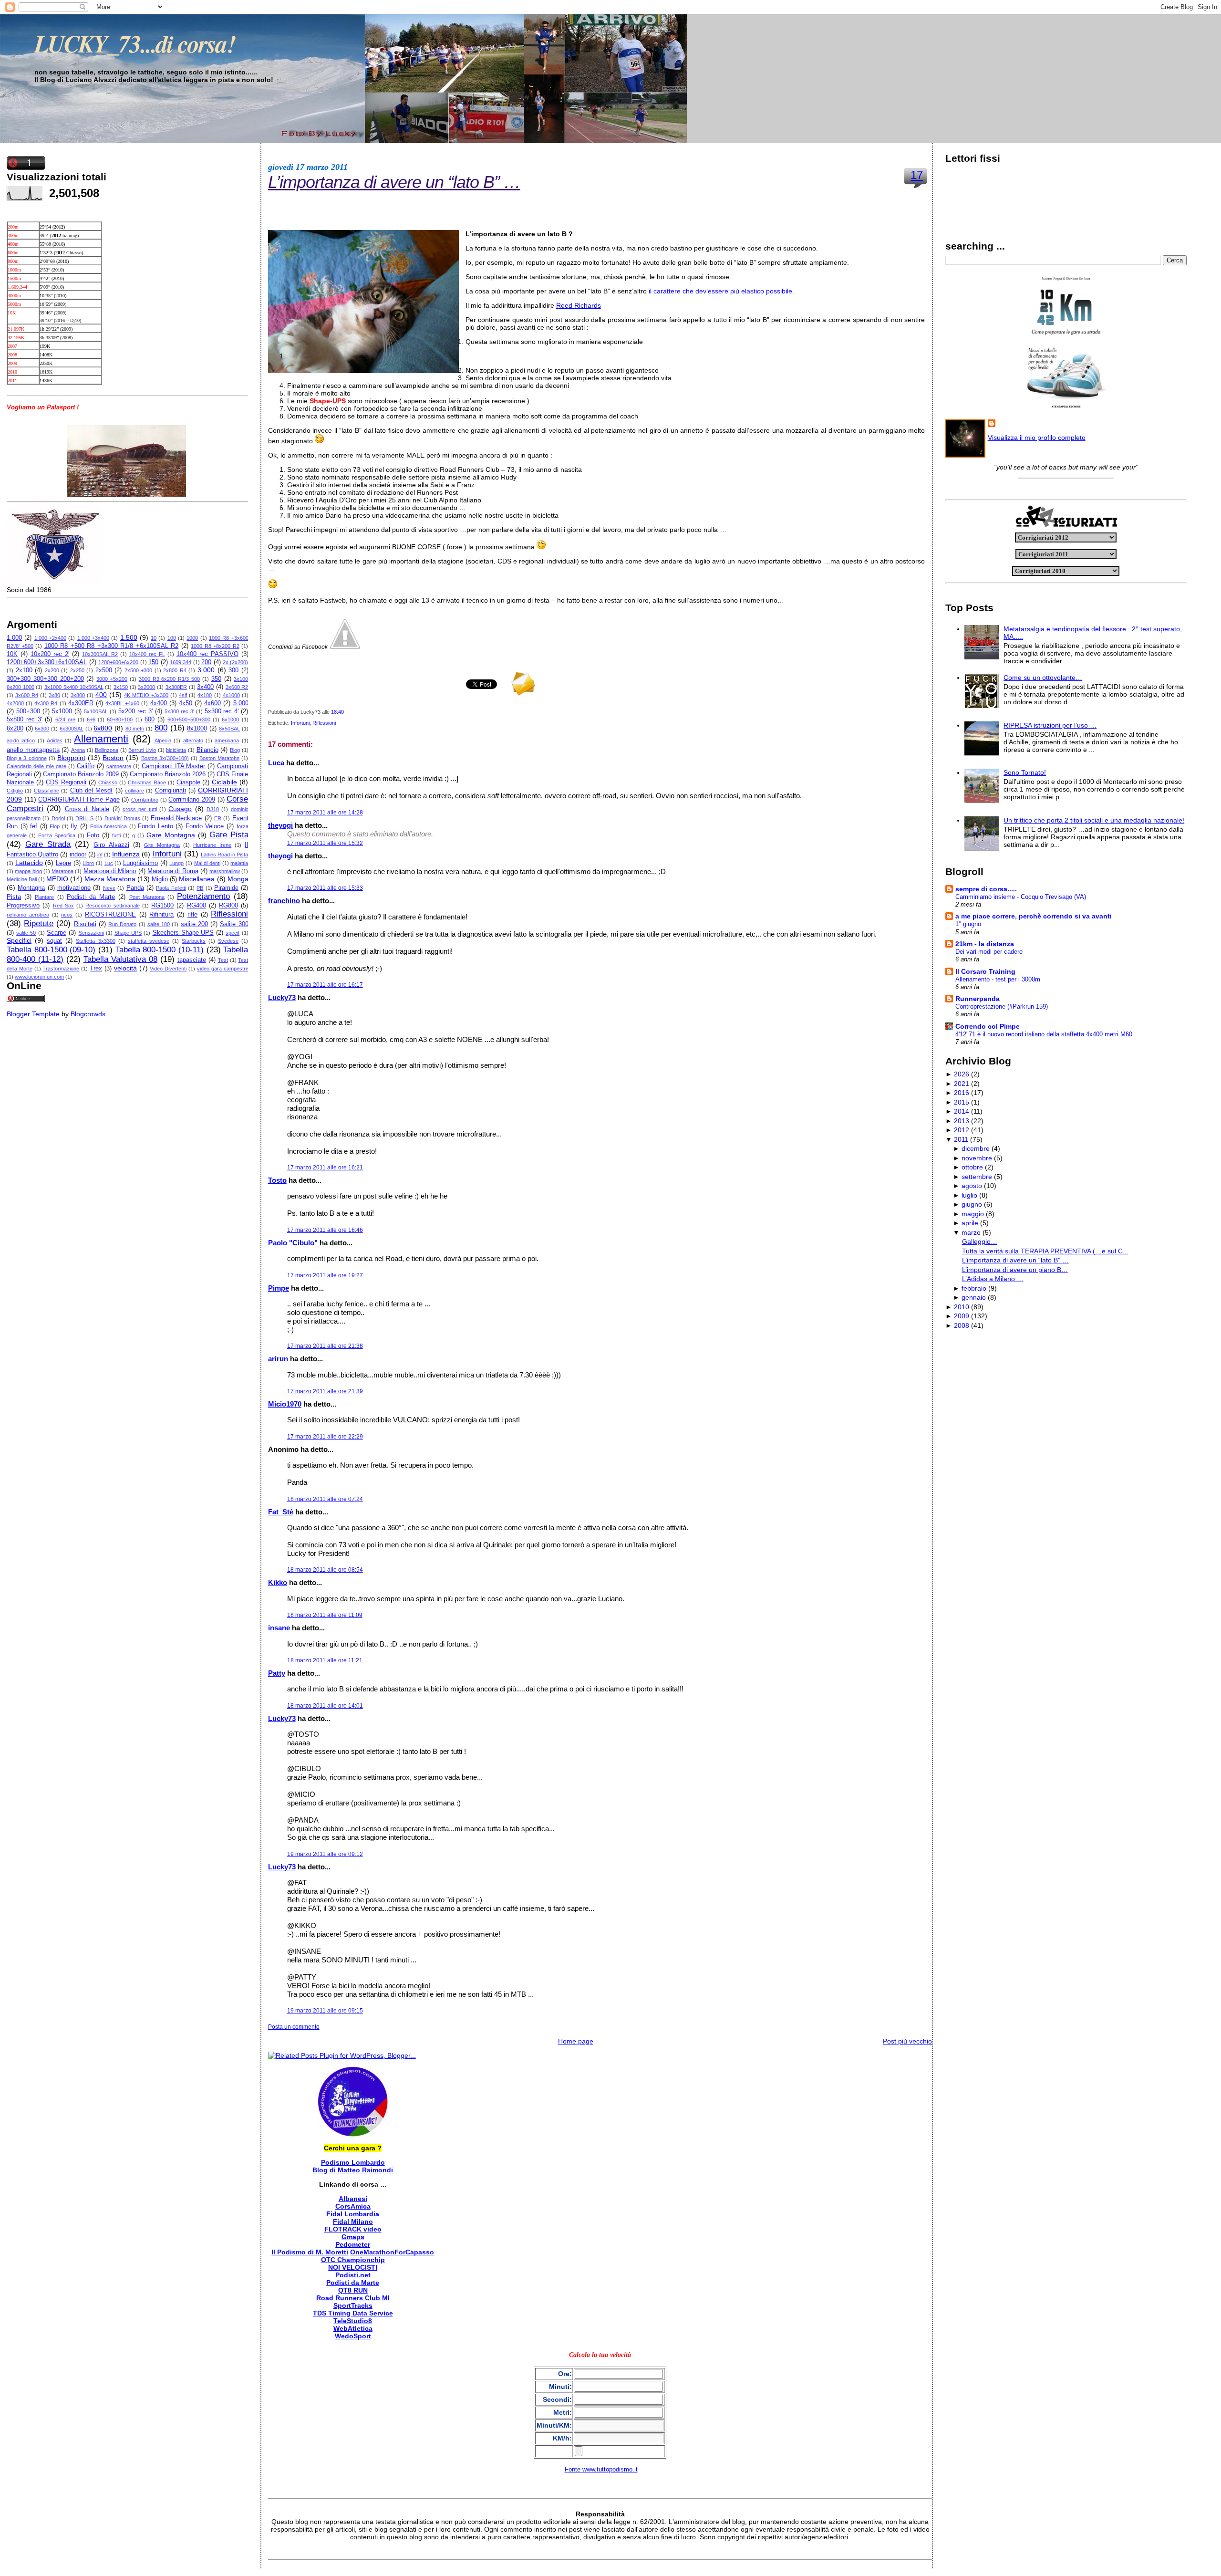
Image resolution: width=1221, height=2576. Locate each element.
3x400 (205, 687)
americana (227, 740)
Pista (14, 897)
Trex (96, 969)
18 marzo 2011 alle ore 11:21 (325, 1660)
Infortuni (167, 854)
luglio (969, 1195)
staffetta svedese (149, 941)
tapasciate (192, 960)
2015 (962, 1102)
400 (101, 695)
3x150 (121, 687)
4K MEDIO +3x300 (146, 695)
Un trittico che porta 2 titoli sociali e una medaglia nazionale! (1094, 820)
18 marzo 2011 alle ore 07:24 (325, 1499)
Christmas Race (147, 782)
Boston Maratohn (219, 758)
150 (153, 662)
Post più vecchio (907, 2041)
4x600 (212, 703)
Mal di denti (207, 863)
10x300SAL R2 (100, 654)
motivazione (74, 888)
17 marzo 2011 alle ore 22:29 (325, 1437)
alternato (193, 740)
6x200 (15, 729)
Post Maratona (147, 897)
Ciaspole (188, 782)
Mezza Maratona (110, 879)
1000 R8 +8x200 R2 (215, 646)
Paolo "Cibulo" (293, 1243)
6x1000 (230, 720)
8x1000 (197, 729)
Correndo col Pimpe (988, 1026)
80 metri (135, 729)
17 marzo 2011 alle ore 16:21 (325, 1168)
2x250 (77, 670)
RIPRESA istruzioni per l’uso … (1050, 725)
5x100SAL (96, 711)
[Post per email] (346, 712)
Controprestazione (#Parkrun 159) (1002, 1006)
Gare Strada (48, 844)
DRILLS (84, 818)
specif (233, 933)
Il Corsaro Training (985, 971)
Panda (135, 888)
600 (150, 720)
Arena (78, 750)
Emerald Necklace (176, 818)
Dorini (58, 818)
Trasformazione (61, 969)
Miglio (160, 879)
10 (154, 638)
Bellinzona (107, 750)
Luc (109, 863)
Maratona (62, 871)
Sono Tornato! (1025, 772)
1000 (192, 638)
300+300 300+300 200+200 (45, 679)
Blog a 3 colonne (27, 758)
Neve (109, 888)
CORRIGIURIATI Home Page (79, 800)
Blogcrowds (88, 1014)
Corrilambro (145, 800)
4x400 (159, 703)
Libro (88, 863)
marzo (971, 1232)
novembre (977, 1158)
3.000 (206, 670)
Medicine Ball (22, 879)
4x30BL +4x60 (122, 703)
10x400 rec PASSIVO (207, 654)
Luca (276, 763)
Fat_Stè (281, 1512)
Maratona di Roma (173, 871)
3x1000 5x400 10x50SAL (74, 687)
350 (216, 679)
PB (200, 888)
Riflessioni (229, 914)
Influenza (126, 854)
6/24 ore (65, 720)
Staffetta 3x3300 (95, 941)
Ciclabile (224, 782)
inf (100, 855)
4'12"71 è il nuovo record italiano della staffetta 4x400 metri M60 (1044, 1034)
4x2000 (15, 703)
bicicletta (176, 750)
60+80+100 (120, 720)
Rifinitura (161, 915)
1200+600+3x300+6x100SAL (47, 662)
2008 (962, 1325)
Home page (576, 2041)
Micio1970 (285, 1404)
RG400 (197, 906)
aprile (970, 1223)
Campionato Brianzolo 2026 (168, 774)
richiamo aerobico (28, 915)
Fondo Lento (155, 826)
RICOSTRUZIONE (110, 915)
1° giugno (968, 924)
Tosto (277, 1180)
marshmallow (225, 871)
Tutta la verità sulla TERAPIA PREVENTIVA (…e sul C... (1045, 1251)
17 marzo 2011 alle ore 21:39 (325, 1391)
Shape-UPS (128, 933)
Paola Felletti (171, 888)
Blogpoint (71, 758)
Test (223, 960)
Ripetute (39, 923)
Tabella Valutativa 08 (120, 959)
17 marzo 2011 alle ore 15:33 (325, 888)
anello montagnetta (33, 750)
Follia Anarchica (109, 826)
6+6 (91, 720)
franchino (284, 901)
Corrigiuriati (171, 791)
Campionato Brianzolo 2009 (81, 774)
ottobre (972, 1167)
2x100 (24, 670)
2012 (962, 1130)
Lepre (63, 863)
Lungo (176, 863)
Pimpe (279, 1288)
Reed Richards (579, 305)
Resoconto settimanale (112, 906)
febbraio (974, 1288)
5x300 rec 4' (222, 711)
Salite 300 (234, 924)
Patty (277, 1673)
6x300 (42, 729)
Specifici (19, 940)
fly (74, 826)
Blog (235, 750)
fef (34, 826)
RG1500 (162, 906)
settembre (977, 1177)
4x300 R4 (46, 703)
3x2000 (146, 687)
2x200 (52, 670)
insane (279, 1628)
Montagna (31, 888)
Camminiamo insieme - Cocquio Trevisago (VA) (1021, 897)
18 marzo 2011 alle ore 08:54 (325, 1570)
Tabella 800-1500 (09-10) (51, 950)
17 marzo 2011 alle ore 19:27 (325, 1275)
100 (172, 638)
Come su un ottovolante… (1043, 678)
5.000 (241, 703)
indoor (78, 855)
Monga (238, 879)
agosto (972, 1186)
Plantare (44, 897)
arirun (278, 1359)
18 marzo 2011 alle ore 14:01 (325, 1706)
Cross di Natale (87, 809)
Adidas (55, 740)
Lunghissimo (140, 863)
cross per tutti (140, 809)
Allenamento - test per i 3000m (998, 979)
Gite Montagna (162, 845)
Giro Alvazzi (111, 845)
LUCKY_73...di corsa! (135, 43)
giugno (972, 1204)
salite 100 (159, 924)
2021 (962, 1084)
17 (917, 175)
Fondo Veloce (205, 826)
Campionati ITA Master (174, 766)
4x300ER (81, 703)
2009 (962, 1316)
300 (233, 670)
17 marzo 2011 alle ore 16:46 (325, 1230)
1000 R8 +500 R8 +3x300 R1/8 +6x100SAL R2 (112, 646)
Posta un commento (294, 2027)
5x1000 (62, 711)
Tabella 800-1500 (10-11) (160, 950)
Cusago (180, 809)
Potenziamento (203, 896)
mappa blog (28, 871)
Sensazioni (91, 933)
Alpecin (163, 740)
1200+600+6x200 (118, 662)
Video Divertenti (168, 969)
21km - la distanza (985, 944)
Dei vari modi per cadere (989, 952)
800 (161, 728)
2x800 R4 (175, 670)
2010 (962, 1307)
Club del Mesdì (92, 791)
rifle (192, 915)
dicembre (976, 1148)
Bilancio (207, 750)
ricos (67, 915)
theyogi (280, 825)
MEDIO (57, 879)
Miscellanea (197, 879)
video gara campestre (223, 969)
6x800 (103, 728)
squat (54, 941)
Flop (55, 826)
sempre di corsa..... (986, 889)
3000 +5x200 (112, 679)
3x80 (54, 695)
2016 (962, 1093)
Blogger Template (33, 1014)
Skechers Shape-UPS (183, 933)
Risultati (85, 924)
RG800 (228, 906)
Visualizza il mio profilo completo (1037, 438)
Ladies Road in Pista (225, 855)
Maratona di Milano (110, 871)
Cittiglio (15, 791)
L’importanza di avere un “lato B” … (394, 182)
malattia (239, 863)
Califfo (86, 766)
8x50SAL (229, 729)
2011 (961, 1139)
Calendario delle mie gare (36, 766)
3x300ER (176, 687)
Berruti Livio (142, 750)
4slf (183, 695)
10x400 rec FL (147, 654)
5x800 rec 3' (24, 720)
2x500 (104, 670)
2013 (962, 1121)
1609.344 (181, 662)
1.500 (129, 637)
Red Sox (63, 906)
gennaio (974, 1297)
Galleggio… (980, 1241)
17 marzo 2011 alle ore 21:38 (325, 1346)
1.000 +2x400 (50, 638)
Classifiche (47, 791)
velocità (125, 968)
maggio (973, 1214)
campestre (119, 766)
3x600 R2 (237, 687)
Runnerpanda (978, 999)
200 (206, 662)
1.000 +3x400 (93, 638)
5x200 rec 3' (135, 711)
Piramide (226, 888)
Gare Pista (229, 835)
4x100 (205, 695)
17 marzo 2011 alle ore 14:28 (325, 813)
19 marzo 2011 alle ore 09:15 (325, 2011)
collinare (135, 791)
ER (218, 818)
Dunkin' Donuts (122, 818)
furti (116, 835)
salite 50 (26, 933)
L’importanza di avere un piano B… (1015, 1270)
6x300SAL (72, 729)
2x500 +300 (139, 670)
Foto (93, 835)
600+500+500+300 (189, 720)
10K (12, 654)
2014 (962, 1111)
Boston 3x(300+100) (165, 758)
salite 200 (194, 924)
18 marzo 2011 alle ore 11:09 (325, 1615)
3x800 (78, 695)
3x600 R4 (27, 695)
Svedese (228, 941)
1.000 (14, 638)
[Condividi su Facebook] (345, 647)
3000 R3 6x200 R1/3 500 (169, 679)
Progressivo (23, 906)
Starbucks (194, 941)
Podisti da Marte (91, 897)
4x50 (186, 703)
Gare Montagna (171, 835)
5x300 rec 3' (179, 711)
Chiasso (108, 782)
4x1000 (231, 695)
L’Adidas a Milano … (993, 1279)
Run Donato (122, 924)
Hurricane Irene (212, 845)
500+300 (28, 711)
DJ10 (213, 809)
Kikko (278, 1582)
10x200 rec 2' (50, 654)
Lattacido (29, 863)
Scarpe (57, 933)
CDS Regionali (66, 782)
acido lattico (21, 740)
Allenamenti (101, 739)
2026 (962, 1074)
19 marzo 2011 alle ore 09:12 (325, 1854)
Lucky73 (282, 997)
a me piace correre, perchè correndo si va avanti (1034, 916)
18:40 (337, 712)
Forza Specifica (57, 835)
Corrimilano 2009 (192, 800)
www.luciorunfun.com (39, 977)
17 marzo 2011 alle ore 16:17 (325, 985)
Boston (113, 758)
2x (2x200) (236, 662)
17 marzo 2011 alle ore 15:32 (325, 843)
